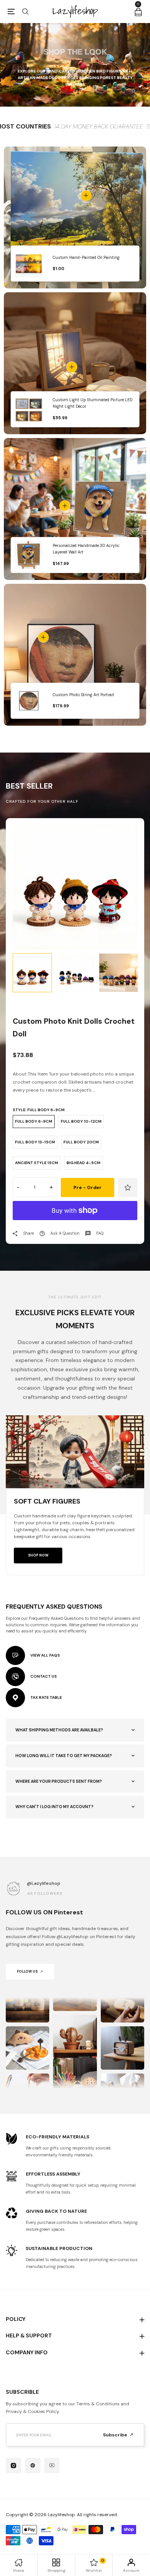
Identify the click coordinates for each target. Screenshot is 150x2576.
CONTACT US (44, 1676)
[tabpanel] (75, 887)
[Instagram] (13, 2466)
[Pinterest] (33, 2466)
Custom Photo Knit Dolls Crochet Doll (74, 1028)
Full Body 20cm (81, 1142)
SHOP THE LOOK (75, 52)
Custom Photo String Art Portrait (83, 695)
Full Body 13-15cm (35, 1142)
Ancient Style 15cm (37, 1163)
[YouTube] (52, 2466)
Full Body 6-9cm (34, 1121)
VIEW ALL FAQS (45, 1655)
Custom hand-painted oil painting (86, 258)
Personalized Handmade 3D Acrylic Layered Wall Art (86, 549)
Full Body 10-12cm (81, 1121)
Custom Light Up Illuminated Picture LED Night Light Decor (92, 403)
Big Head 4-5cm (83, 1163)
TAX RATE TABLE (46, 1697)
